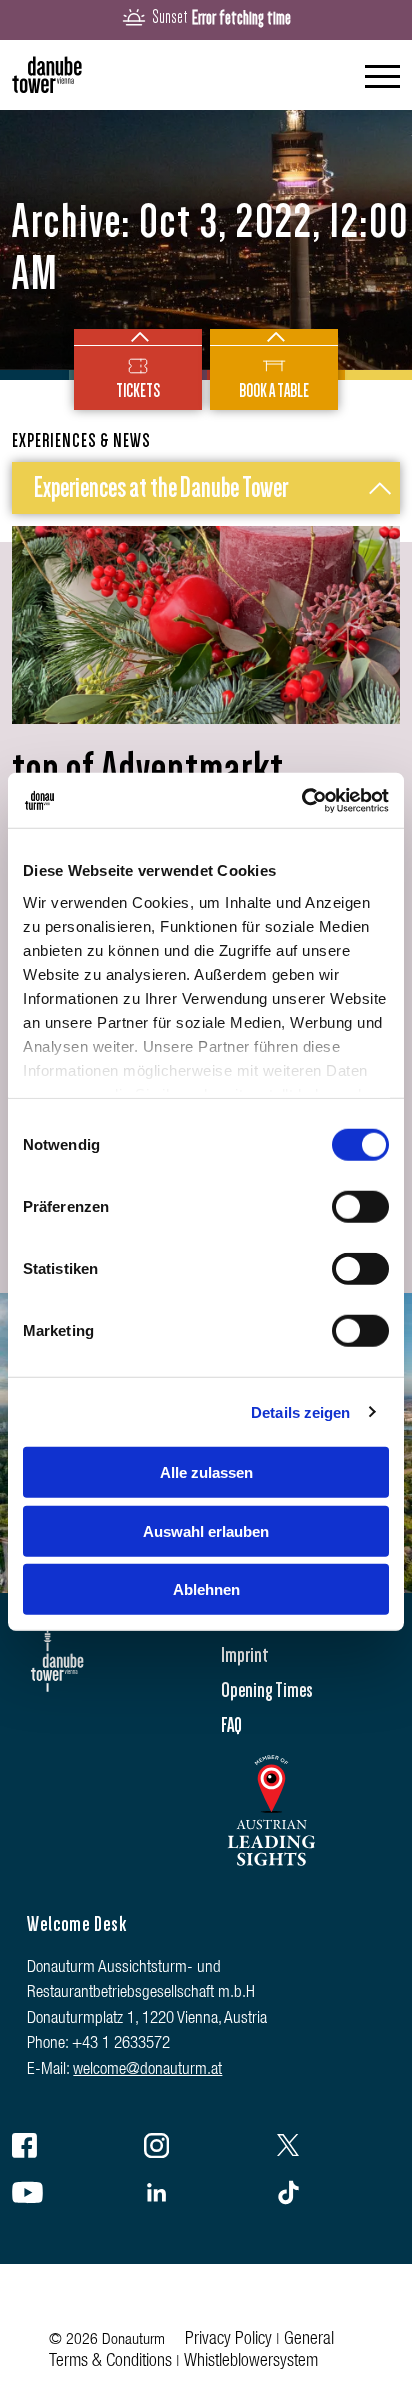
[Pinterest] (338, 2196)
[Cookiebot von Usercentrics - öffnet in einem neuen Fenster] (301, 800)
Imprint (245, 1655)
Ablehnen (206, 1589)
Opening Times (267, 1690)
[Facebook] (74, 2149)
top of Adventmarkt (148, 770)
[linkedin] (206, 2196)
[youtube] (74, 2196)
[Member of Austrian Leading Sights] (271, 1872)
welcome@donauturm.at (147, 2070)
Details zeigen (300, 1411)
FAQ (231, 1725)
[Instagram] (206, 2149)
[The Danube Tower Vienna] (47, 75)
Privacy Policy (228, 2340)
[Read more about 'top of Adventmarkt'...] (205, 625)
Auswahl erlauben (206, 1530)
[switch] (360, 1207)
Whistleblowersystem (251, 2362)
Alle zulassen (206, 1472)
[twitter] (338, 2149)
